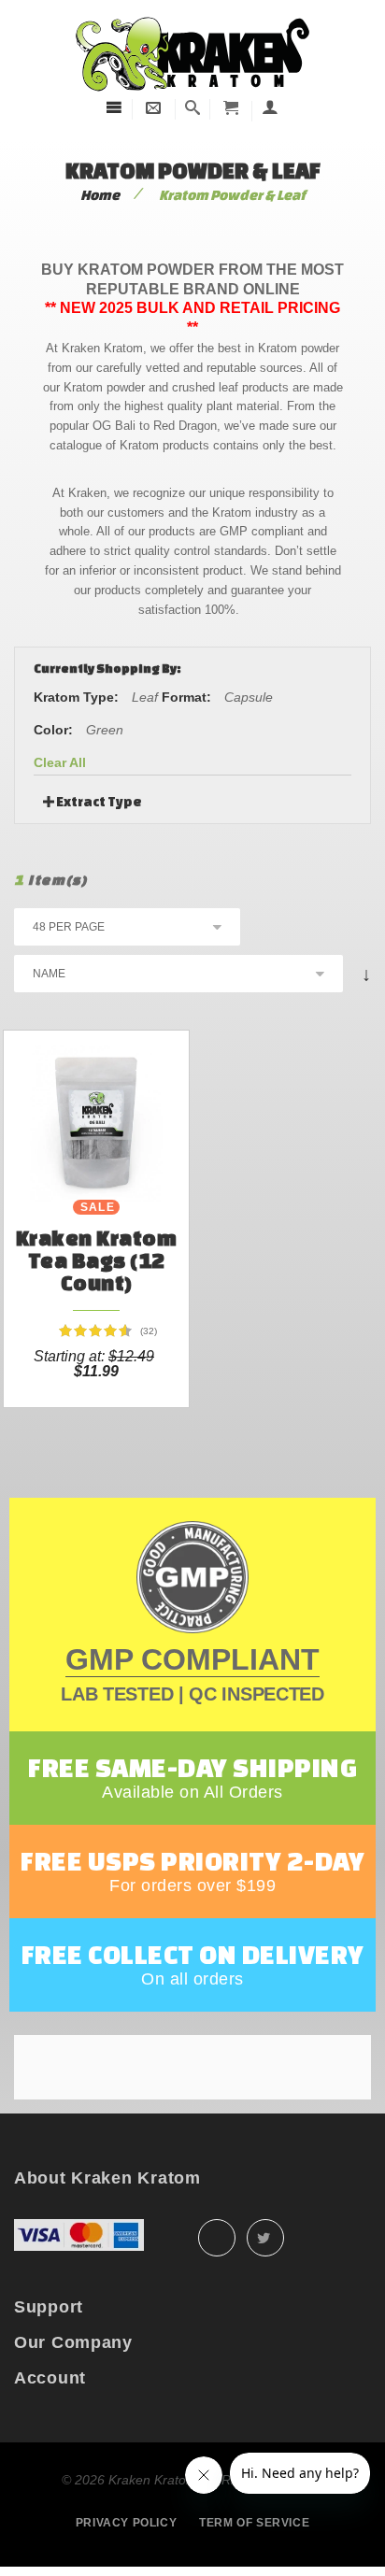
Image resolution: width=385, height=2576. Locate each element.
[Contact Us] (154, 108)
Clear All (60, 762)
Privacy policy (126, 2523)
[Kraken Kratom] (192, 17)
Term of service (254, 2523)
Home (100, 195)
